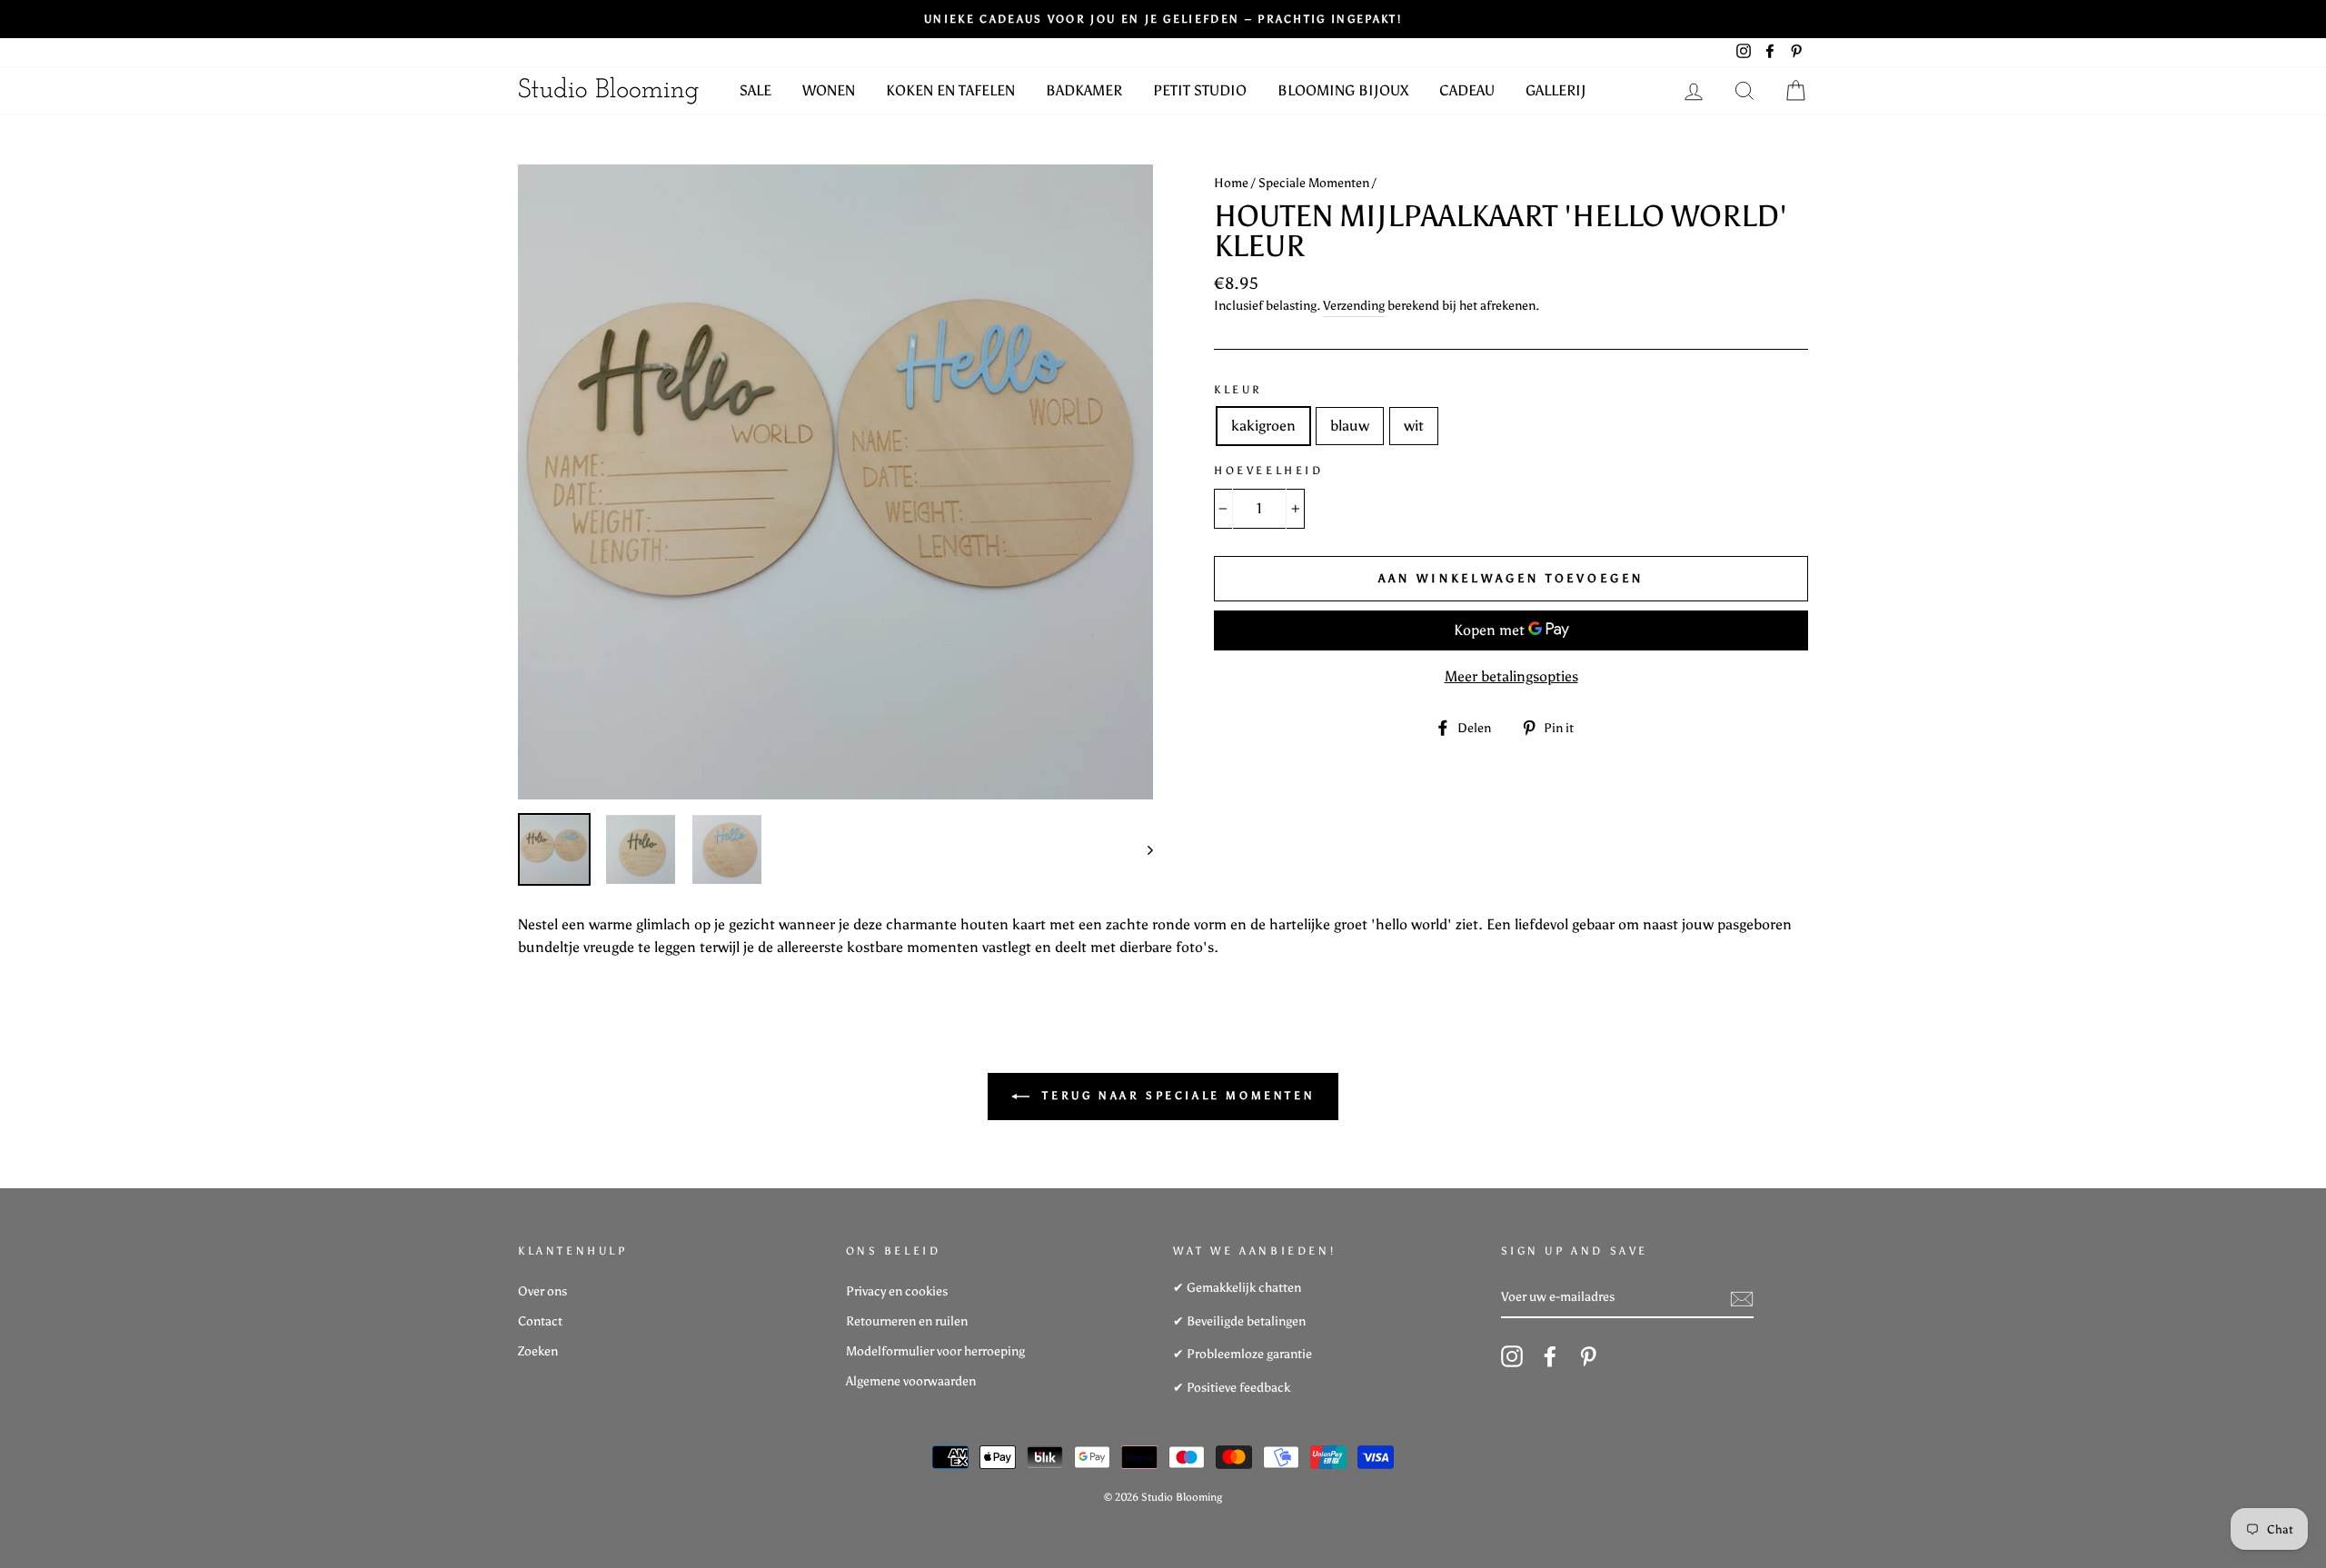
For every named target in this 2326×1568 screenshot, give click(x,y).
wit (1414, 426)
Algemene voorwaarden (911, 1381)
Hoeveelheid (1269, 471)
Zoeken (538, 1351)
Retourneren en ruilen (907, 1321)
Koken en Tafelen (950, 90)
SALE (755, 90)
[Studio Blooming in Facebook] (1550, 1356)
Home (1231, 183)
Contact (540, 1321)
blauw (1350, 426)
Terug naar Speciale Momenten (1176, 1096)
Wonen (829, 90)
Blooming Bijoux (1343, 90)
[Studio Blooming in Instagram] (1512, 1356)
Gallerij (1556, 90)
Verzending (1354, 306)
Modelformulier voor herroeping (935, 1351)
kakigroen (1263, 426)
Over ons (542, 1291)
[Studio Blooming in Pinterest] (1588, 1356)
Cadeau (1467, 90)
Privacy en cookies (897, 1291)
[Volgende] (1142, 849)
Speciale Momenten (1314, 183)
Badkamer (1084, 90)
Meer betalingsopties (1511, 676)
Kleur (1238, 390)
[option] (835, 482)
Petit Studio (1200, 90)
